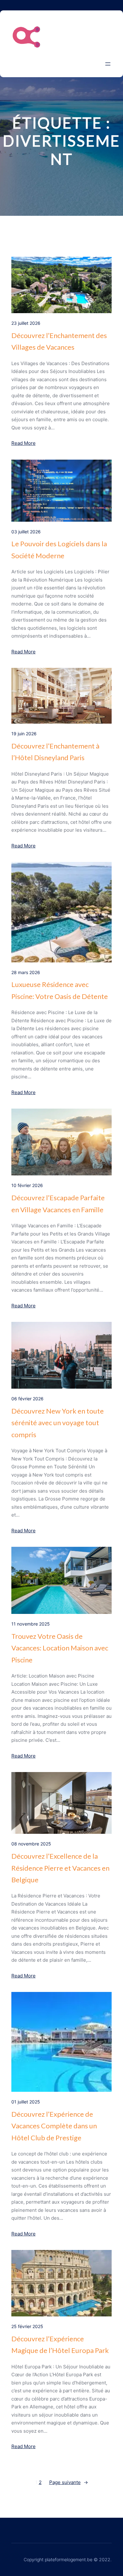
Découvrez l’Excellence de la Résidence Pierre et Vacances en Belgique (60, 1868)
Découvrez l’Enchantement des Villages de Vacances (59, 341)
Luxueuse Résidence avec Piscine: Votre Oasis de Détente (60, 990)
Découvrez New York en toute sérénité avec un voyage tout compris (58, 1423)
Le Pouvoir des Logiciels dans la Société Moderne (59, 549)
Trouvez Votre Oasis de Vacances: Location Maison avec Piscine (60, 1648)
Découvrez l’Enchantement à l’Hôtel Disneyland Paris (55, 752)
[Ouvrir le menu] (108, 64)
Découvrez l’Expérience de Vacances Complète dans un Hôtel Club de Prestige (54, 2126)
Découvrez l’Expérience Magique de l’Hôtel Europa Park (60, 2344)
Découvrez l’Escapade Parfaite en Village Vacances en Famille (58, 1203)
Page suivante (69, 2482)
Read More (23, 443)
